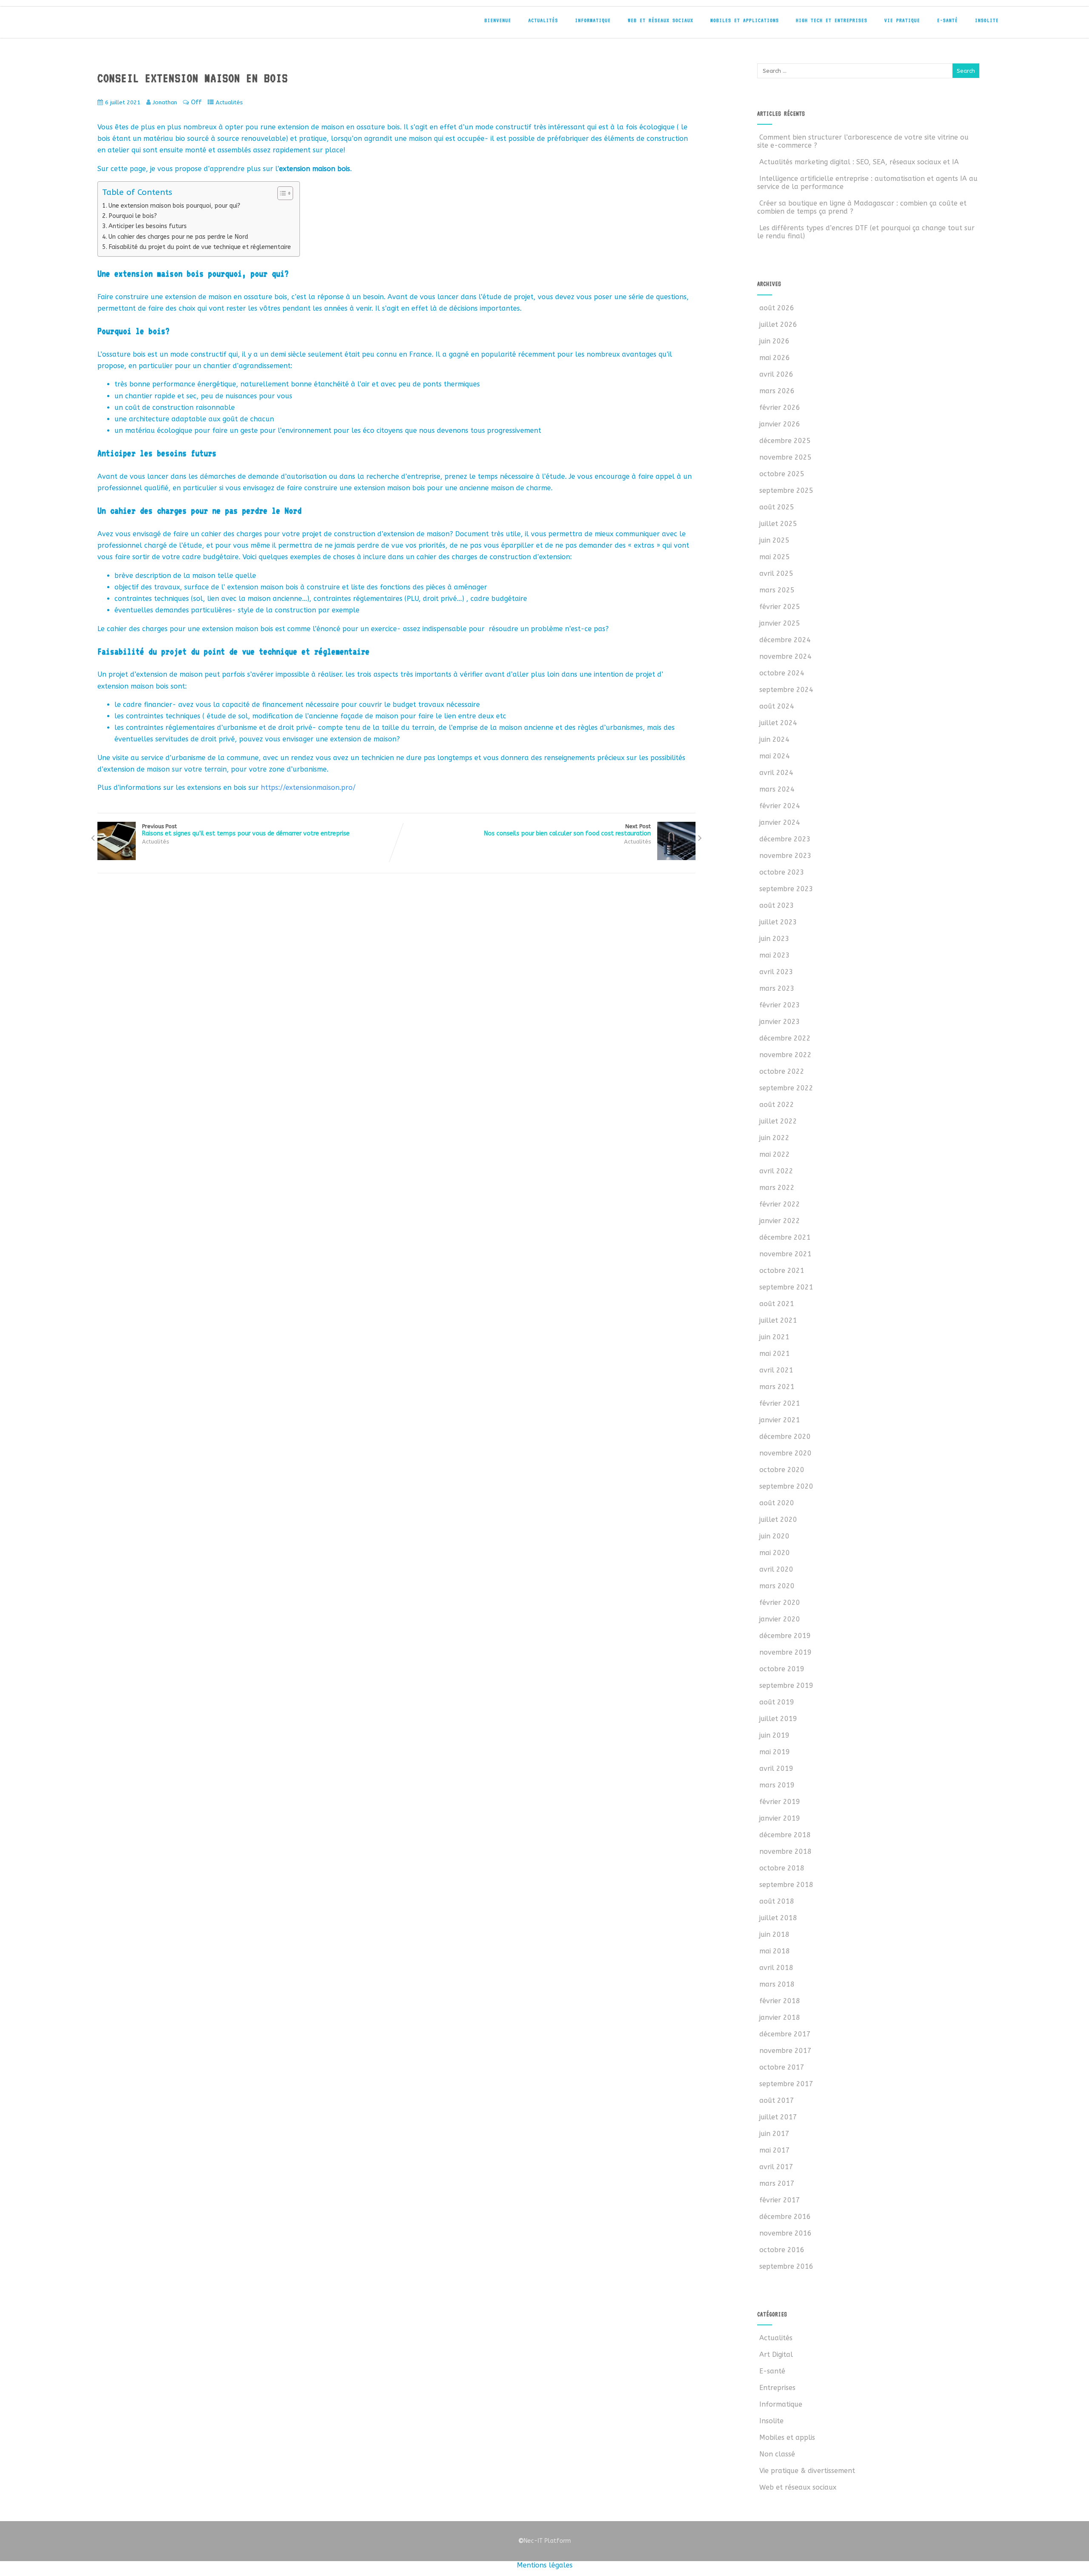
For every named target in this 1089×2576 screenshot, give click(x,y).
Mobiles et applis (787, 2437)
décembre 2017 (785, 2034)
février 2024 (780, 806)
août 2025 (777, 507)
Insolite (987, 20)
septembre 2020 (786, 1486)
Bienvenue (498, 20)
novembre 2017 (785, 2051)
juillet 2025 (778, 524)
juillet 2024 (778, 723)
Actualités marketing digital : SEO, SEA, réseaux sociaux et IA (859, 162)
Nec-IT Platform (544, 2541)
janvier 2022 (780, 1221)
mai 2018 (775, 1951)
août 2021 (777, 1304)
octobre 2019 (782, 1669)
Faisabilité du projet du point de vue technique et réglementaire (200, 247)
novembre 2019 (785, 1652)
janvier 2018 (780, 2017)
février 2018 (780, 2001)
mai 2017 (775, 2150)
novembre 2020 (785, 1453)
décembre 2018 (785, 1835)
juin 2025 (774, 540)
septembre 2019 (786, 1685)
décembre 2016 (785, 2217)
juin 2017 (774, 2134)
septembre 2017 (786, 2084)
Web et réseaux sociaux (661, 20)
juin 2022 (774, 1138)
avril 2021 (776, 1370)
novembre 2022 (785, 1055)
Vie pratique (902, 20)
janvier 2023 (780, 1022)
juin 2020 (774, 1536)
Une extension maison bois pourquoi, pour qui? (174, 206)
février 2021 (780, 1403)
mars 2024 (777, 789)
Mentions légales (545, 2565)
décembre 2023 (785, 839)
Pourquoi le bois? (133, 216)
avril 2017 (776, 2167)
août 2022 (777, 1105)
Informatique (593, 20)
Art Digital (776, 2354)
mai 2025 (775, 557)
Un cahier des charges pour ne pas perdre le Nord (178, 237)
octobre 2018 (782, 1868)
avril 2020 (776, 1569)
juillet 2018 (778, 1918)
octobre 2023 (782, 872)
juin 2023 (774, 939)
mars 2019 (777, 1785)
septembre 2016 (786, 2266)
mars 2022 (777, 1188)
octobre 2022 (782, 1071)
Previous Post (246, 830)
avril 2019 (776, 1768)
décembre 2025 (785, 441)
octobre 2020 (782, 1470)
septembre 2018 (786, 1885)
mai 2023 (775, 955)
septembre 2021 (786, 1287)
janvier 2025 (780, 623)
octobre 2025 (782, 474)
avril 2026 (776, 374)
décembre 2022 (785, 1038)
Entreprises (777, 2388)
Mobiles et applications (745, 20)
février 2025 (780, 607)
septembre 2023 (786, 889)
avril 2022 (776, 1171)
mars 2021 (777, 1387)
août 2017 (777, 2100)
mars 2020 (777, 1586)
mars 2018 (777, 1984)
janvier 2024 (780, 822)
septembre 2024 (786, 690)
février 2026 (780, 407)
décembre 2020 (785, 1437)
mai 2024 (775, 756)
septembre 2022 (786, 1088)
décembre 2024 (785, 640)
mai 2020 (775, 1553)
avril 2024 (776, 773)
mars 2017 (777, 2183)
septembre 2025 (786, 490)
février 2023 (780, 1005)
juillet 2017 (778, 2117)
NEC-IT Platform (153, 25)
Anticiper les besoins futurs (148, 226)
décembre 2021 (785, 1237)
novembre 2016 (785, 2233)
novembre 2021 (785, 1254)
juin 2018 (774, 1934)
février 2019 (780, 1802)
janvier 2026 (780, 424)
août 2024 (777, 706)
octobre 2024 (782, 673)
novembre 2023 (785, 856)
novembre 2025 (785, 457)
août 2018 (777, 1901)
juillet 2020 (778, 1520)
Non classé (777, 2454)
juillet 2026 (778, 325)
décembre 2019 (785, 1636)
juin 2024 (774, 739)
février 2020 (780, 1602)
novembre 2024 (785, 656)
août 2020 (777, 1503)
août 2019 (777, 1702)
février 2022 (780, 1204)
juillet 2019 (778, 1719)
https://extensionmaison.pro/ (308, 788)
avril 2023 (776, 972)
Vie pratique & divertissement (807, 2471)
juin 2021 (774, 1337)
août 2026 (777, 308)
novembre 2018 (785, 1851)
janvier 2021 (780, 1420)
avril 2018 (776, 1968)
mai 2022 (775, 1154)
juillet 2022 (778, 1121)
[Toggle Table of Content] (281, 193)
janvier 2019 (780, 1818)
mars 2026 (777, 391)
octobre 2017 (782, 2067)
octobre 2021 (782, 1271)
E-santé (948, 20)
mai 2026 (775, 358)
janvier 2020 (780, 1619)
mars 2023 (777, 988)
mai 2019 (775, 1752)
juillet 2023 (778, 922)
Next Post (567, 830)
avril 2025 (776, 573)
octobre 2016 (782, 2250)
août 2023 (777, 905)
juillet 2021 (778, 1320)
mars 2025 (777, 590)
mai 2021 (775, 1354)
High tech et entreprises (832, 20)
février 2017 (780, 2200)
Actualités (543, 20)
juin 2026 (774, 341)
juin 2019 (774, 1735)
